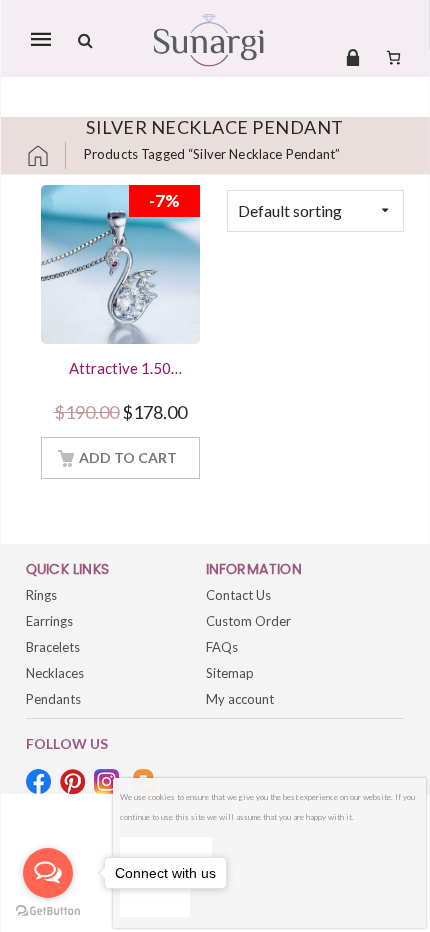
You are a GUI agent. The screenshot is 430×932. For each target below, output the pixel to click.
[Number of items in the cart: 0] (393, 57)
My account (240, 699)
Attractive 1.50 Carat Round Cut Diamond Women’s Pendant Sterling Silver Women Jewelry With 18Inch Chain (120, 370)
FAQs (222, 647)
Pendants (53, 699)
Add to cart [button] (128, 457)
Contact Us (238, 595)
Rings (41, 595)
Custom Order (248, 621)
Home (46, 155)
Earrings (49, 621)
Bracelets (53, 647)
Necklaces (55, 673)
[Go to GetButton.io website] (48, 911)
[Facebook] (38, 781)
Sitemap (230, 673)
